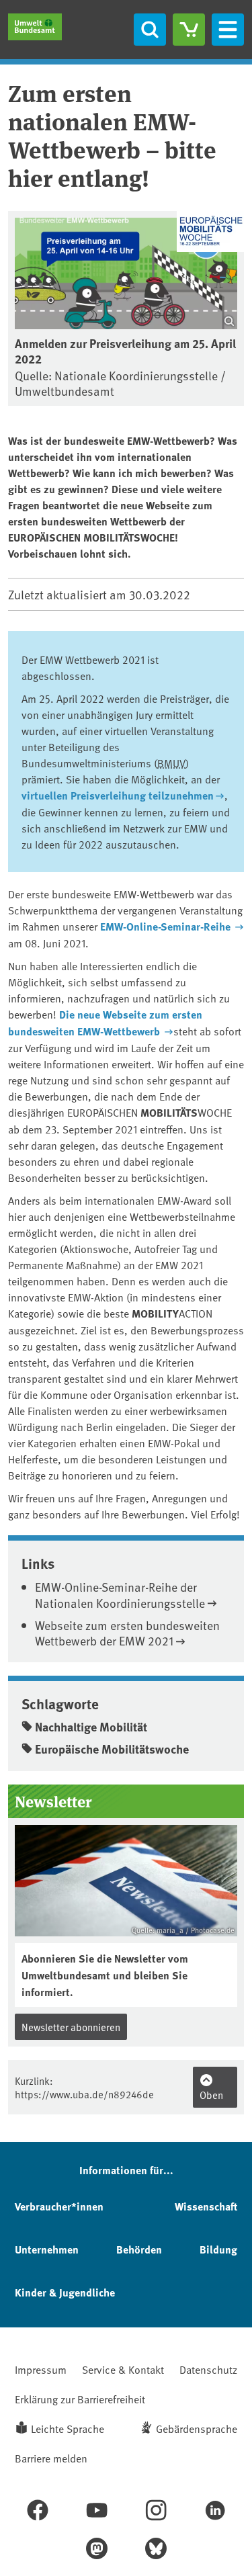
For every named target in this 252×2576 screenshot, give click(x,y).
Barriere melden (51, 2458)
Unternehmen (47, 2249)
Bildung (218, 2249)
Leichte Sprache (68, 2428)
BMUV (171, 763)
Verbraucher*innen (59, 2206)
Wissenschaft (206, 2206)
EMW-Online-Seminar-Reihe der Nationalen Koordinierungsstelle (120, 1594)
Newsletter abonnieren (71, 2027)
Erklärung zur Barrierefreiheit (80, 2399)
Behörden (139, 2249)
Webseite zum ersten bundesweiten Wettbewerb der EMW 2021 (127, 1633)
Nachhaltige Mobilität (91, 1727)
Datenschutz (208, 2369)
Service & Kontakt (123, 2369)
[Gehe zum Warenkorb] (189, 30)
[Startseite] (35, 27)
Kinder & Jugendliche (65, 2292)
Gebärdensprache (197, 2428)
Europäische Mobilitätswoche (112, 1749)
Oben (211, 2095)
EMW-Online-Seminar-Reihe (167, 926)
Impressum (41, 2369)
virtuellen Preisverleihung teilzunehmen (118, 795)
